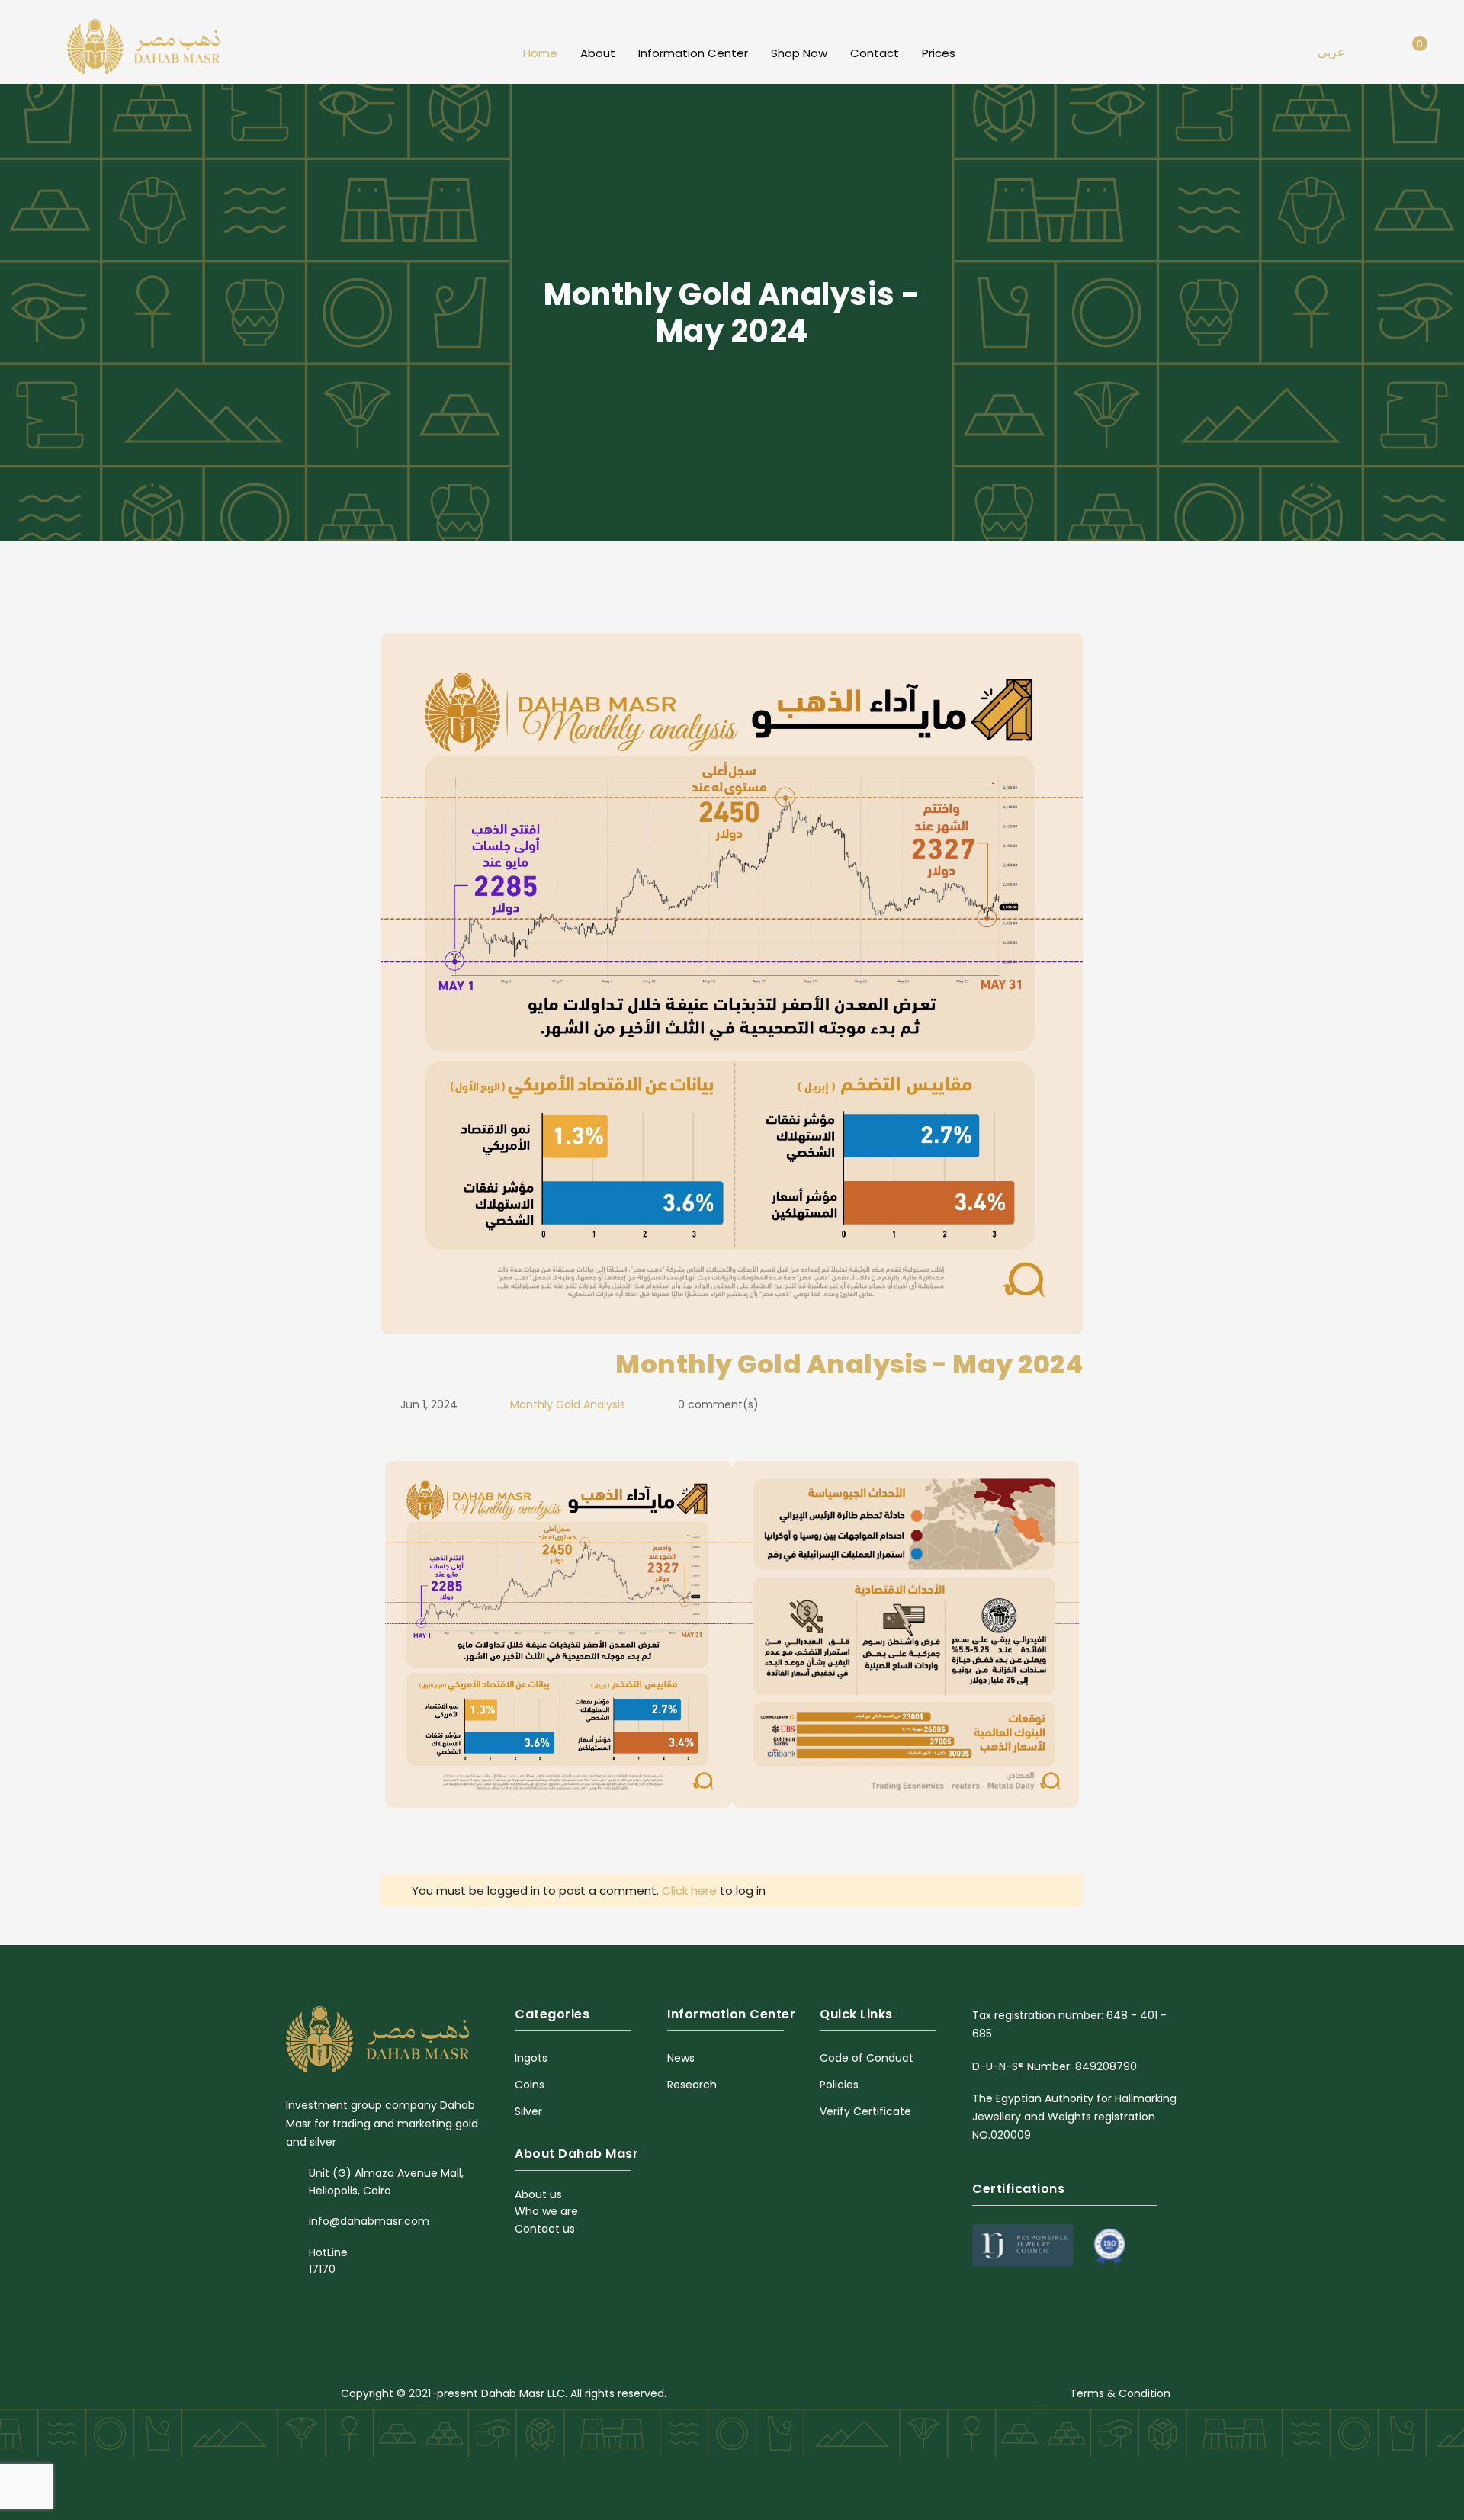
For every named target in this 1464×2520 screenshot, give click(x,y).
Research (692, 2085)
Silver (528, 2111)
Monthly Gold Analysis (568, 1404)
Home (540, 53)
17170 (322, 2269)
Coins (530, 2085)
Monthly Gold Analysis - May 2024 (849, 1364)
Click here (689, 1891)
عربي (1331, 52)
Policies (839, 2085)
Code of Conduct (867, 2058)
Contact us (545, 2229)
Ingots (531, 2058)
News (681, 2058)
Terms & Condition (1120, 2393)
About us (538, 2194)
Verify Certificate (865, 2111)
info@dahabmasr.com (369, 2221)
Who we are (546, 2211)
